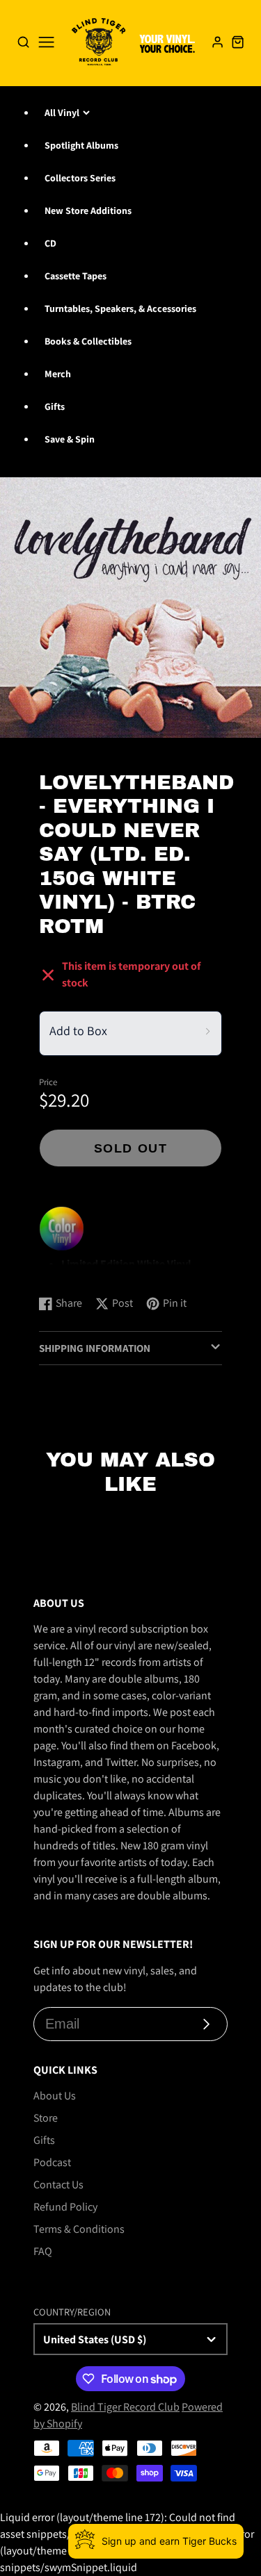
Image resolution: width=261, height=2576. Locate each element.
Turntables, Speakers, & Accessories (120, 308)
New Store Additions (88, 210)
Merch (58, 374)
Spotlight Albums (81, 145)
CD (50, 243)
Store (46, 2118)
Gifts (55, 406)
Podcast (52, 2162)
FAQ (43, 2251)
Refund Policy (65, 2207)
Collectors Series (80, 178)
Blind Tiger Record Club (125, 2407)
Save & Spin (70, 439)
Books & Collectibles (88, 341)
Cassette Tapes (76, 276)
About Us (55, 2096)
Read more (66, 1270)
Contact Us (58, 2185)
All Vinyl (62, 113)
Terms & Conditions (79, 2229)
